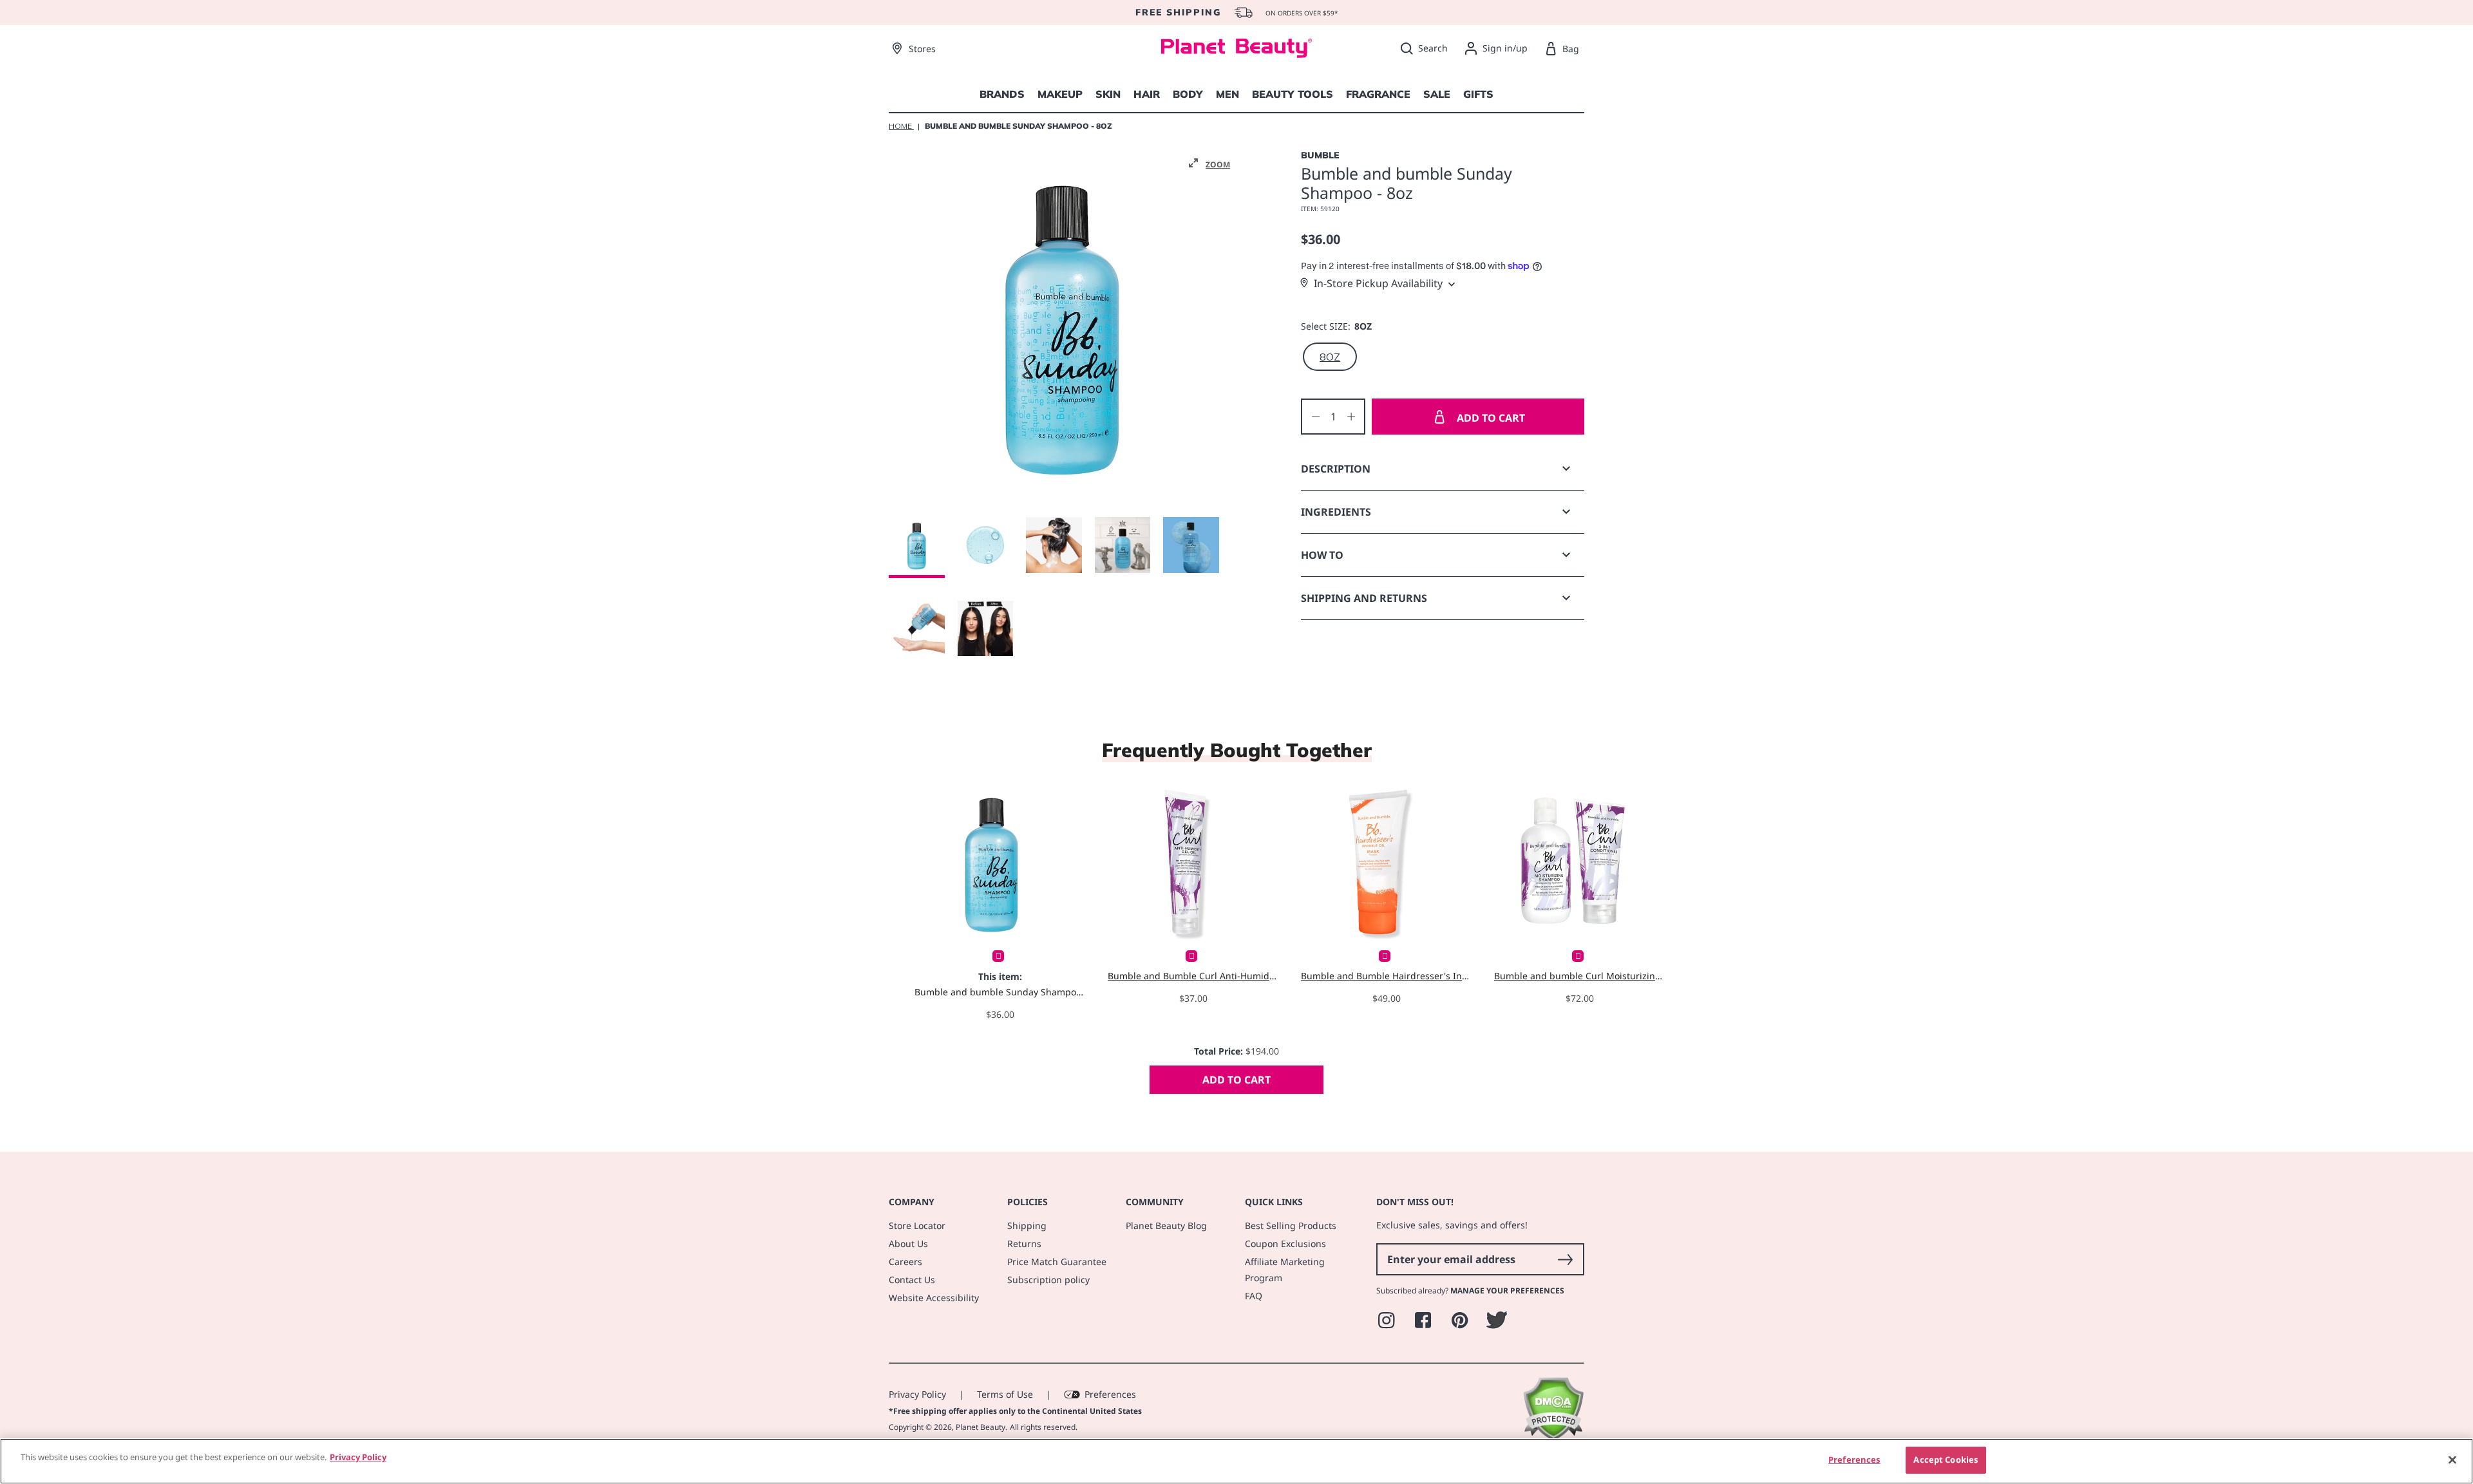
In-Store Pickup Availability (1378, 283)
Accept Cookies (1946, 1460)
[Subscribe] (1565, 1259)
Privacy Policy (917, 1394)
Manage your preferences (1507, 1291)
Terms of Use (1005, 1394)
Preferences (1110, 1394)
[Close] (2452, 1460)
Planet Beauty (981, 1427)
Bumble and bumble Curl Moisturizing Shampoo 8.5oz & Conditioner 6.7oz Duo (1579, 976)
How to (1322, 555)
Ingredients (1336, 512)
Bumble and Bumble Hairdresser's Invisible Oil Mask (1386, 976)
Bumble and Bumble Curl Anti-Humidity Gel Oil (1193, 976)
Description (1336, 469)
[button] (1209, 164)
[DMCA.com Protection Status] (1553, 1437)
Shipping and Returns (1364, 598)
